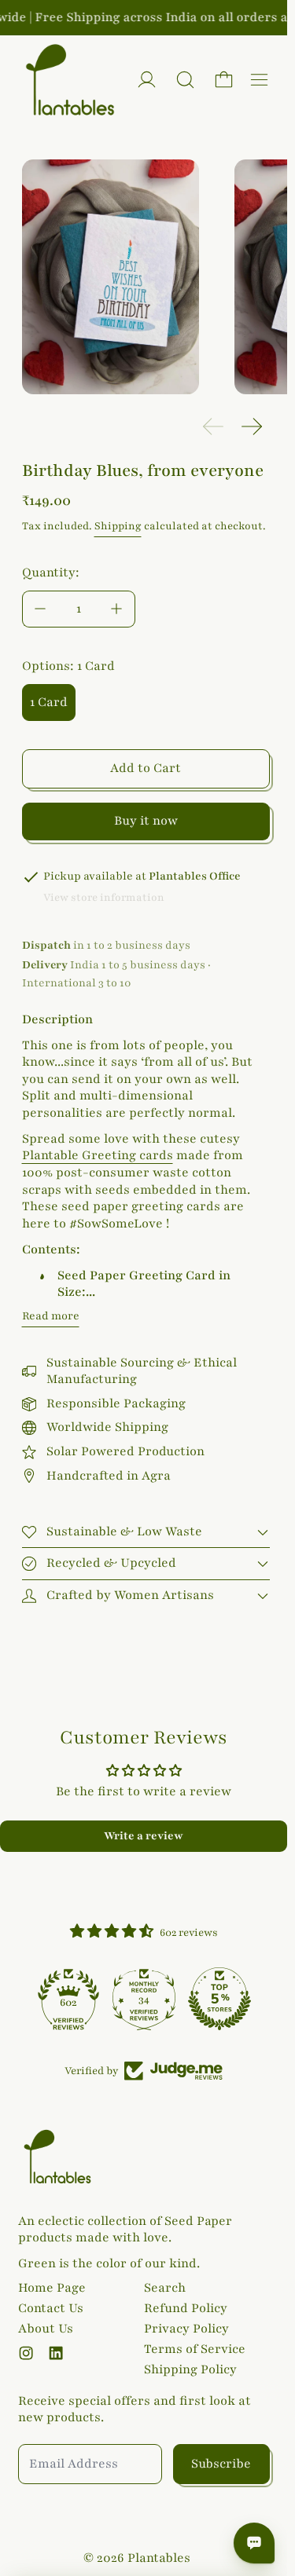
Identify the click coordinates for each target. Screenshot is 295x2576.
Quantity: (51, 573)
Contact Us (51, 2308)
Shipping (118, 526)
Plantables (159, 2558)
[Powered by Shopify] (147, 80)
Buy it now (146, 821)
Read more (51, 1316)
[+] (117, 609)
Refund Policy (186, 2308)
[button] (185, 80)
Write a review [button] (144, 1836)
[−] (40, 609)
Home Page (52, 2288)
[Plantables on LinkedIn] (56, 2353)
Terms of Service (195, 2349)
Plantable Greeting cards (98, 1155)
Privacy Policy (186, 2329)
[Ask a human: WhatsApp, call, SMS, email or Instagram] (254, 2543)
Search (165, 2288)
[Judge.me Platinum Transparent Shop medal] (53, 1999)
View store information (104, 898)
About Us (46, 2329)
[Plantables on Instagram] (26, 2353)
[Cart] (224, 80)
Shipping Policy (190, 2369)
